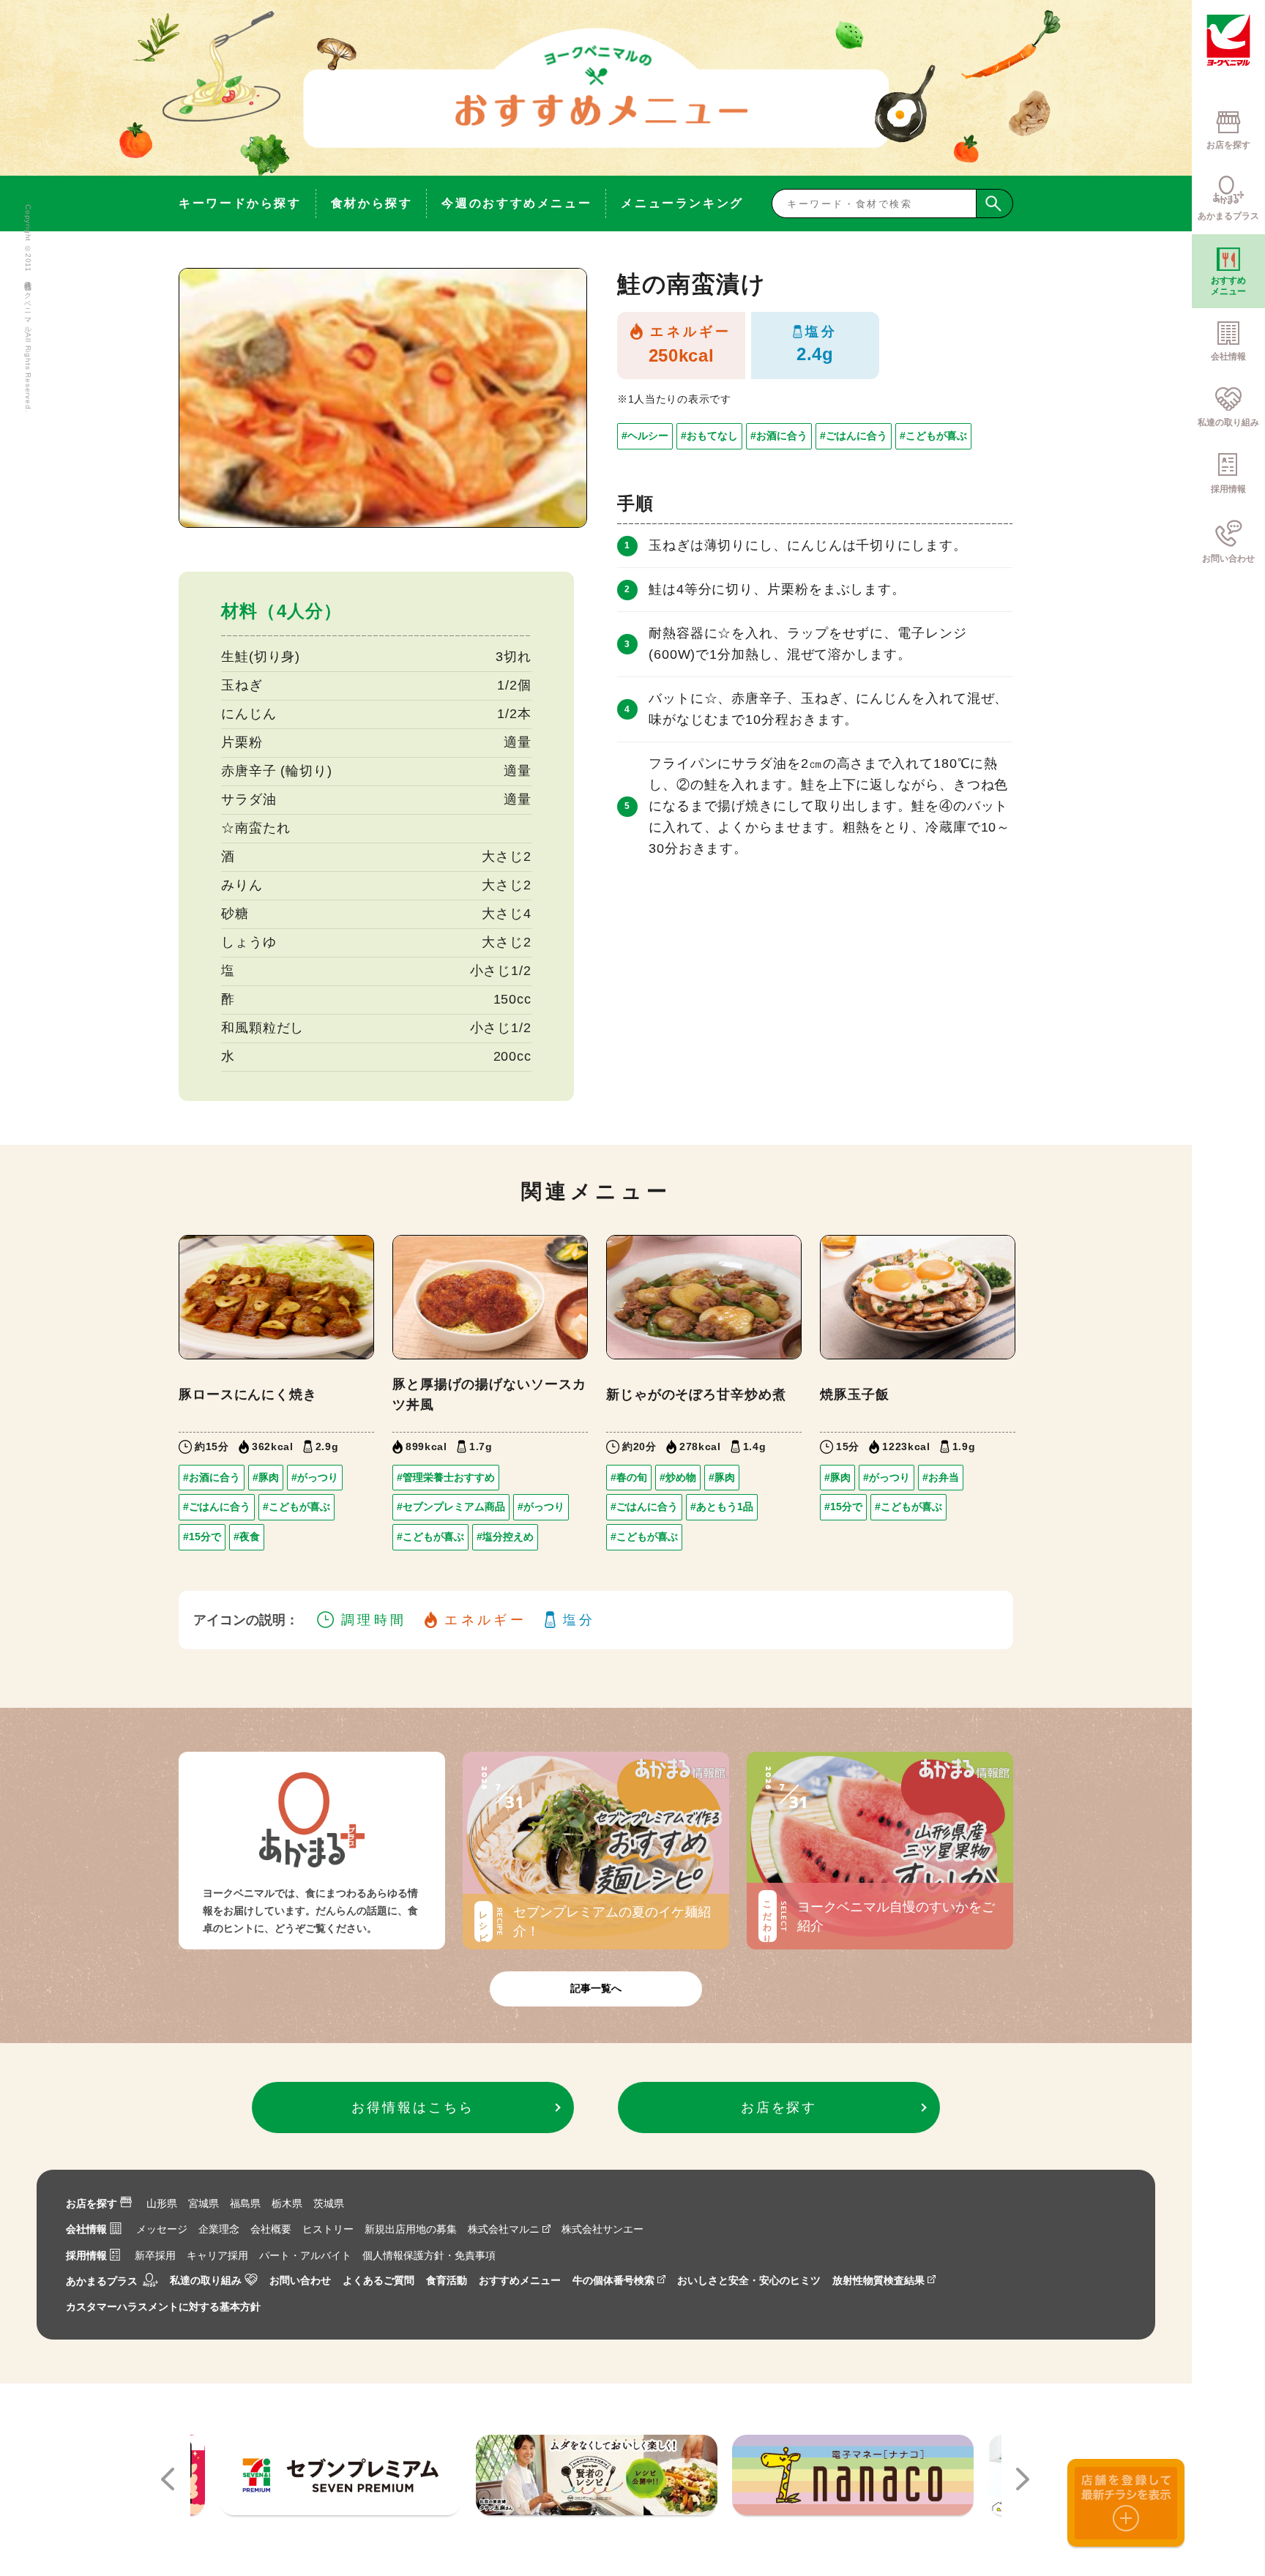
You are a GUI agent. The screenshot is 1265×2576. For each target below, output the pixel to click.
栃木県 (287, 2203)
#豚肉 (266, 1477)
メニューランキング (682, 203)
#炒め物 (678, 1477)
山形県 (162, 2203)
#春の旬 (629, 1477)
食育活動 (447, 2280)
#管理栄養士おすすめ (446, 1477)
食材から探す (372, 203)
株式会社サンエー (602, 2229)
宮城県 (204, 2203)
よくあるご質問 (378, 2280)
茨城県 (329, 2203)
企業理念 (219, 2229)
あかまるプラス (102, 2281)
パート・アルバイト (305, 2255)
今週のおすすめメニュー (516, 203)
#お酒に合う (779, 436)
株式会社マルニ (504, 2229)
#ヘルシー (645, 436)
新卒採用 (155, 2255)
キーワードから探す (240, 203)
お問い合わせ (300, 2280)
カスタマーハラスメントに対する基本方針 (163, 2307)
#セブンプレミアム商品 (451, 1507)
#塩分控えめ (505, 1537)
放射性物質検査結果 (878, 2280)
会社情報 (86, 2229)
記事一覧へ (596, 1988)
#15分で (202, 1537)
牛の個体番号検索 (613, 2280)
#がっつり (315, 1477)
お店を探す (92, 2203)
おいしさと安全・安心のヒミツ (749, 2280)
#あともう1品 (722, 1507)
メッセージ (162, 2229)
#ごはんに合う (854, 436)
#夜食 (247, 1537)
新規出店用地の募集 (411, 2229)
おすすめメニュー (520, 2280)
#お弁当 (941, 1477)
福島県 (245, 2203)
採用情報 (86, 2255)
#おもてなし (709, 436)
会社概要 (271, 2229)
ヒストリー (328, 2229)
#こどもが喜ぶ (933, 436)
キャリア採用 (217, 2255)
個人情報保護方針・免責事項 (429, 2255)
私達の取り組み (206, 2280)
